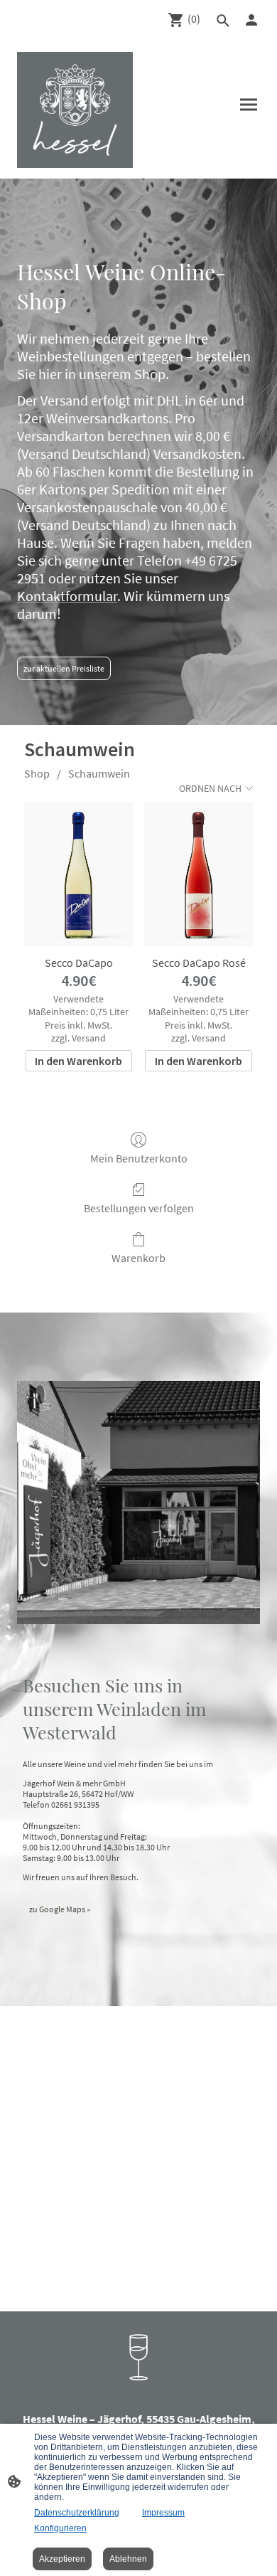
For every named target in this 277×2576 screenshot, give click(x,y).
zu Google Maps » (60, 1909)
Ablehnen (128, 2559)
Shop (37, 773)
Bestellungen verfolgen (139, 1208)
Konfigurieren (60, 2528)
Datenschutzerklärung (77, 2513)
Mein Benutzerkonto (139, 1158)
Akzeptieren (62, 2559)
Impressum (163, 2513)
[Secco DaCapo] (78, 874)
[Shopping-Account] (251, 20)
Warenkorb (138, 1258)
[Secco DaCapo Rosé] (199, 874)
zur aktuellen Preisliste (64, 668)
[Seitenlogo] (75, 110)
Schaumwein (99, 773)
